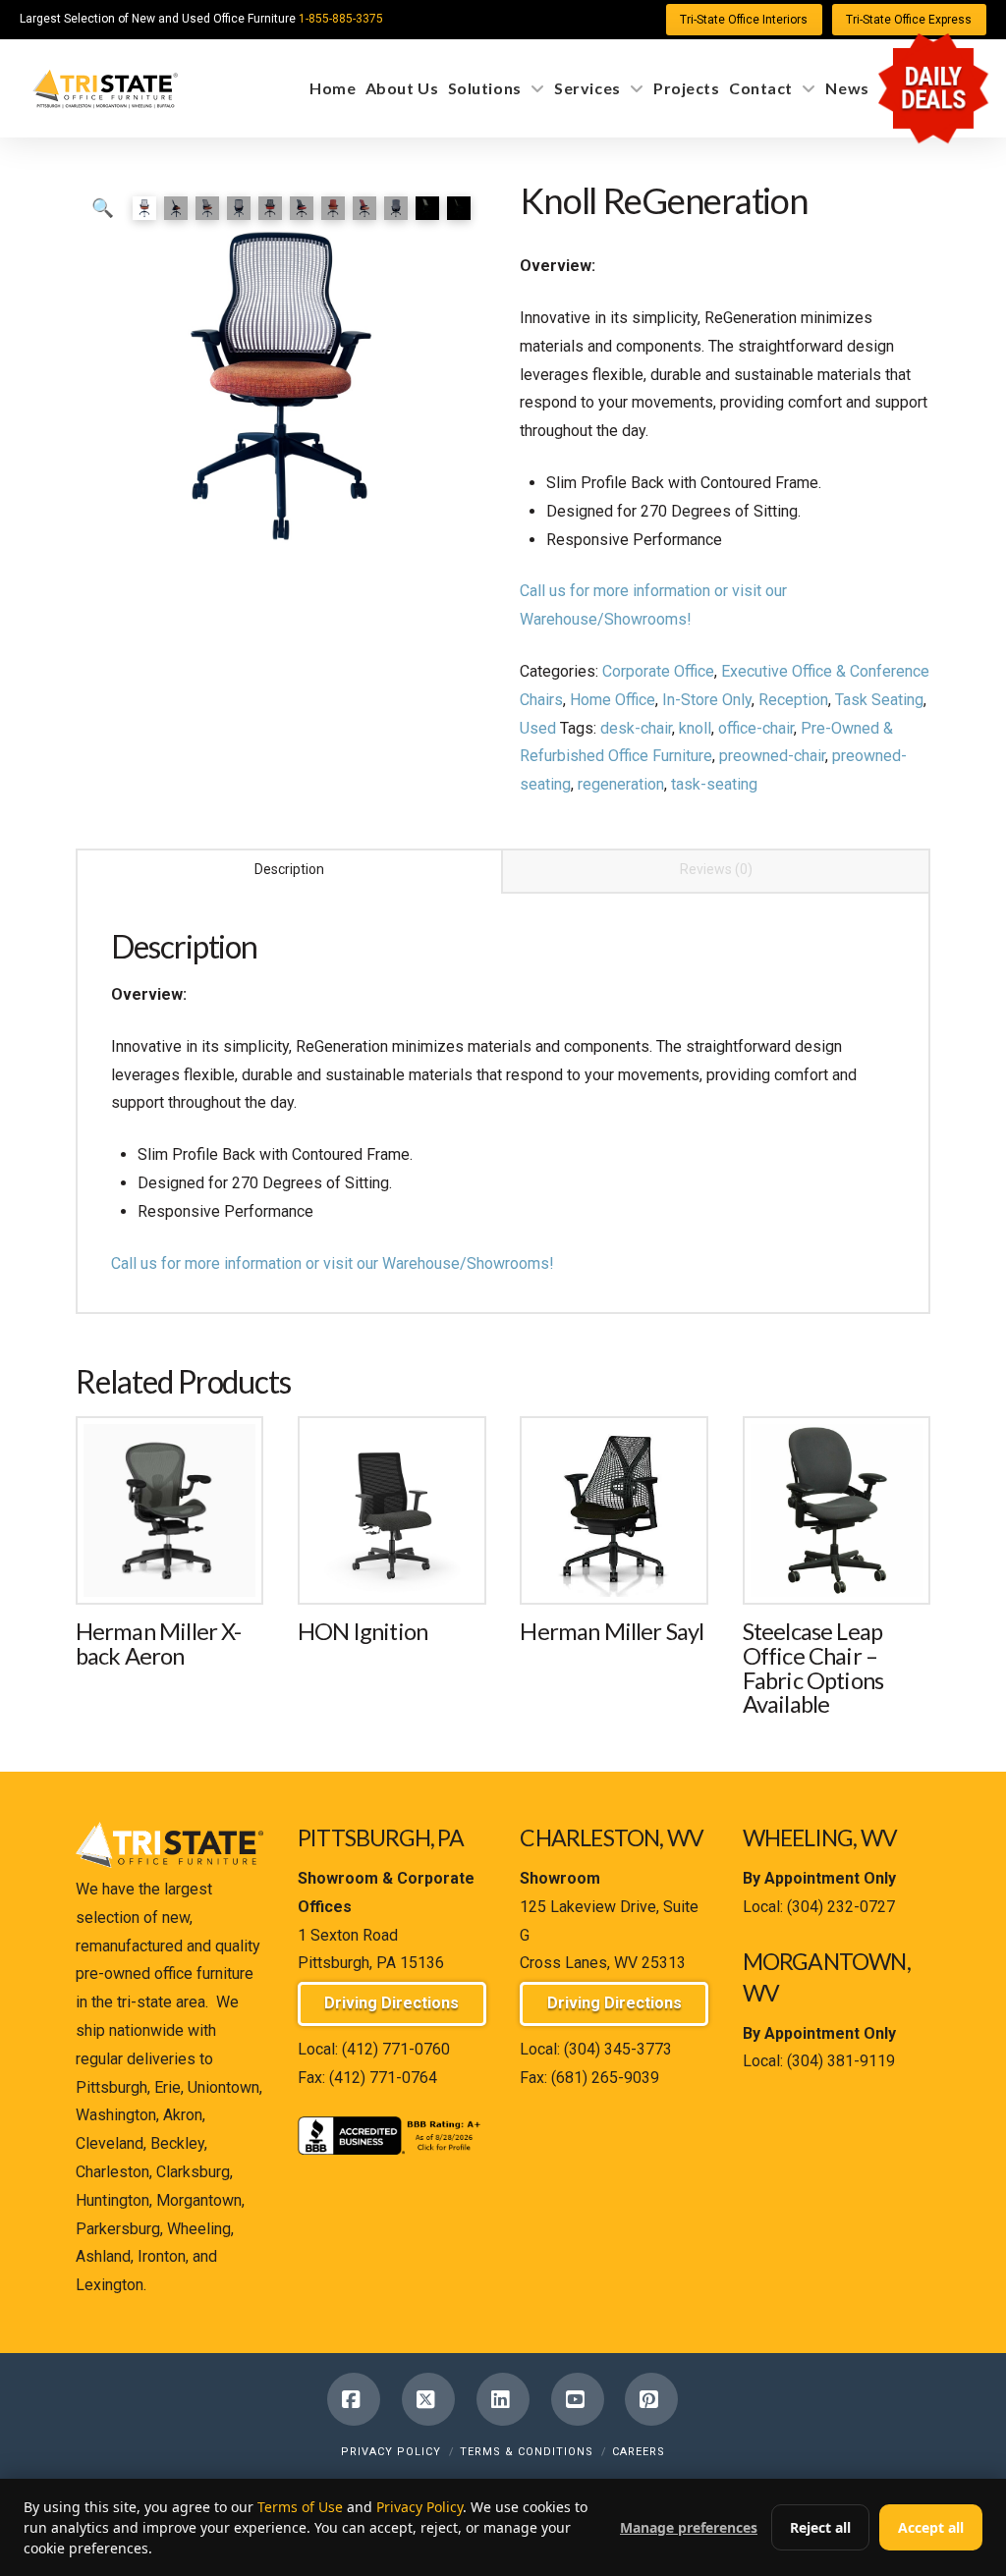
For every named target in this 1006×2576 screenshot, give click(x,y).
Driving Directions (391, 2003)
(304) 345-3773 (618, 2049)
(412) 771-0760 (396, 2049)
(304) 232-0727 (841, 1907)
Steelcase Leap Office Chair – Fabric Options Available (813, 1668)
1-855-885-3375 (341, 19)
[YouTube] (578, 2399)
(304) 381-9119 (841, 2061)
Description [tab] (289, 869)
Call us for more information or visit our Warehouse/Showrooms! (333, 1263)
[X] (428, 2399)
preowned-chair (772, 756)
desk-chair (636, 728)
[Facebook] (354, 2399)
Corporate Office (658, 671)
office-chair (756, 728)
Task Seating (879, 700)
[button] (103, 208)
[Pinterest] (651, 2399)
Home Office (613, 700)
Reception (793, 700)
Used (538, 728)
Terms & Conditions (527, 2452)
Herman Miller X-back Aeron (159, 1644)
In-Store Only (707, 700)
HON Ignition (363, 1631)
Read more (170, 1568)
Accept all (931, 2527)
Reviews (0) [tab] (716, 869)
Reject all (820, 2527)
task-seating (714, 784)
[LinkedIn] (503, 2399)
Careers (639, 2452)
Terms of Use (300, 2507)
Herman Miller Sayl (612, 1631)
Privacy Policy (391, 2452)
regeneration (621, 784)
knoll (695, 728)
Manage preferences (689, 2527)
